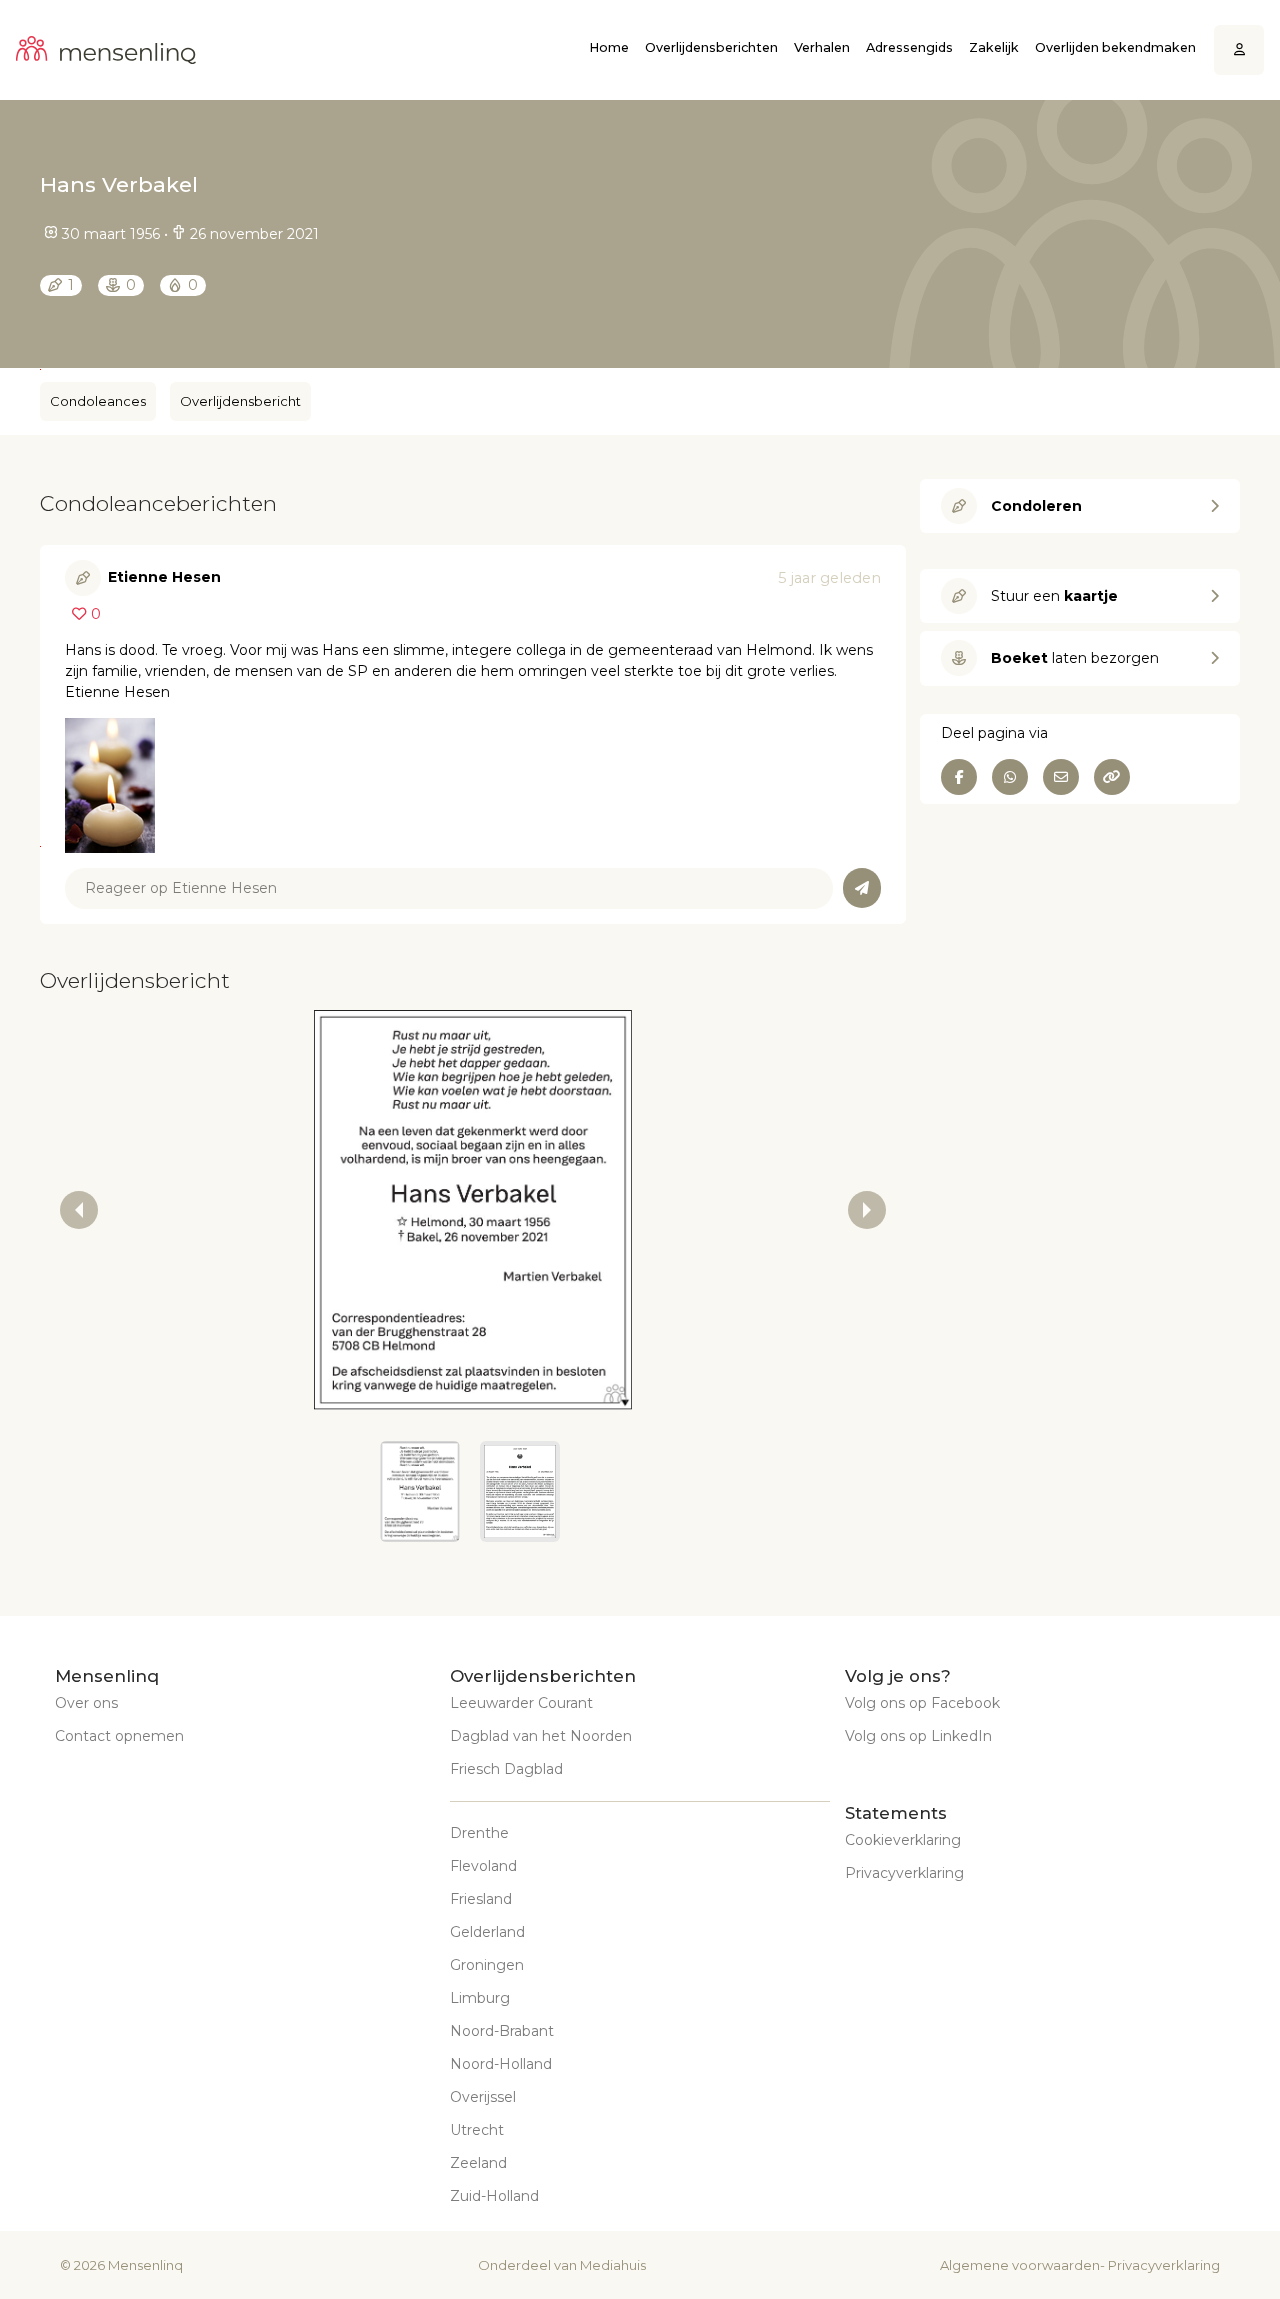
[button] (420, 1491)
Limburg (480, 1998)
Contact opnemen (119, 1736)
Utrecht (477, 2130)
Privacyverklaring (904, 1873)
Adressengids (909, 47)
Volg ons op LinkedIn (918, 1736)
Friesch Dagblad (506, 1769)
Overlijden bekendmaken (1115, 47)
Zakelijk (994, 47)
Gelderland (487, 1932)
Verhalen (822, 47)
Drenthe (479, 1833)
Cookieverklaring (903, 1840)
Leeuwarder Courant (521, 1703)
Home (609, 47)
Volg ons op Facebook (922, 1703)
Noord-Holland (501, 2064)
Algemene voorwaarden (1020, 2265)
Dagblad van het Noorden (541, 1736)
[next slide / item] (867, 1210)
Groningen (487, 1965)
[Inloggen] (1239, 50)
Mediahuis (613, 2265)
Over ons (86, 1703)
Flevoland (483, 1866)
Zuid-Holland (494, 2196)
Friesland (481, 1899)
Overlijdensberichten (711, 47)
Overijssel (483, 2097)
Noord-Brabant (502, 2031)
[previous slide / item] (79, 1210)
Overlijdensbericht (240, 401)
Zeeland (478, 2163)
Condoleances (98, 401)
